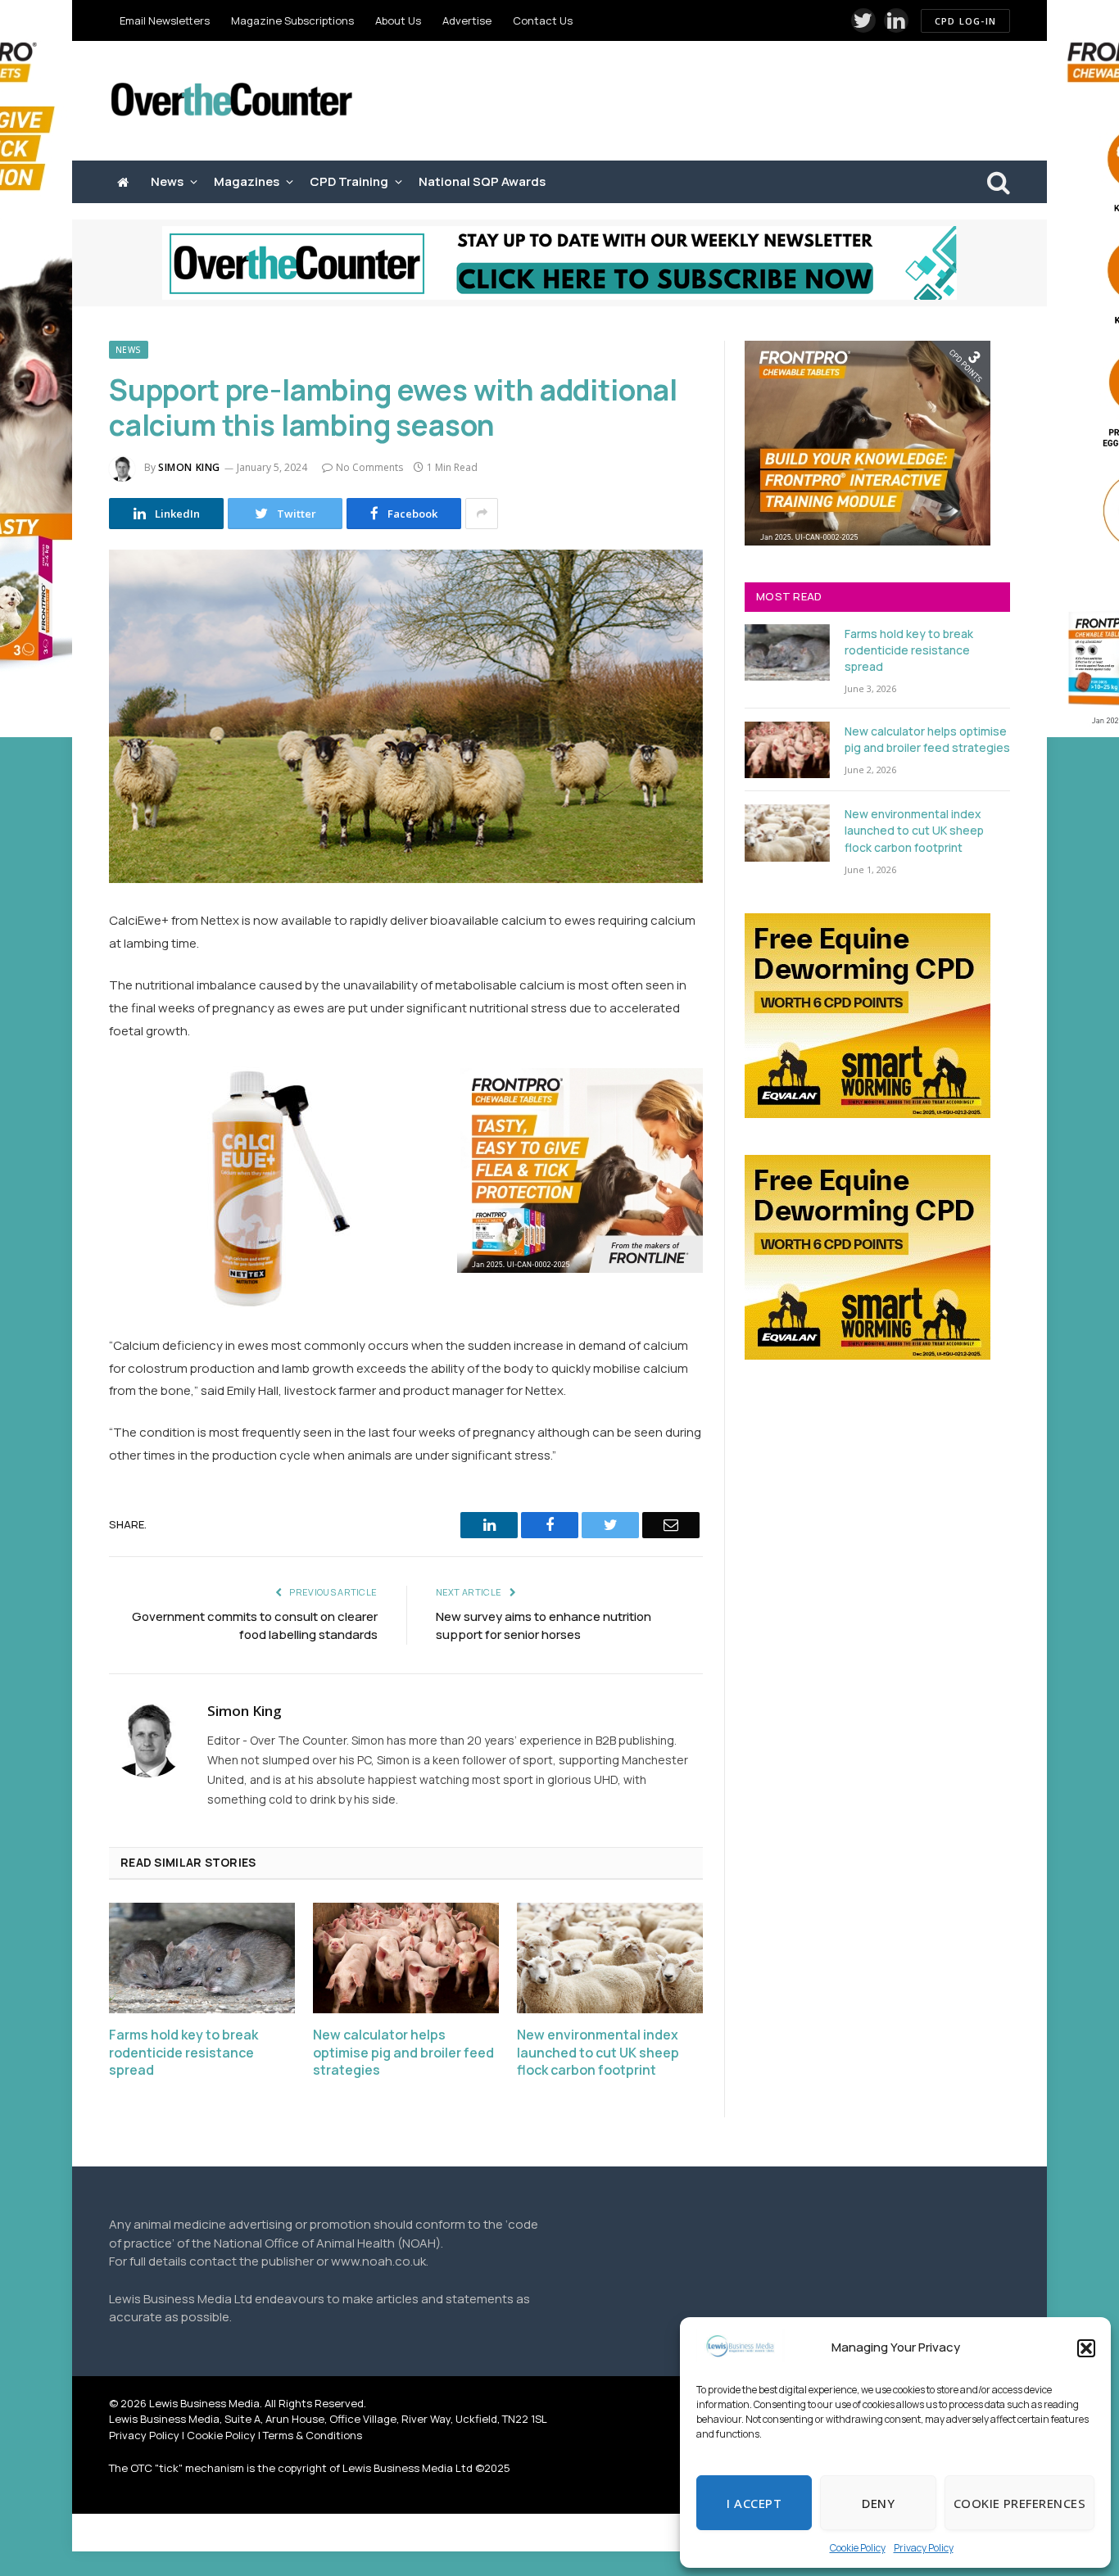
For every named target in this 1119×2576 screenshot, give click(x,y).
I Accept (754, 2503)
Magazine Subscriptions (292, 20)
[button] (1086, 2348)
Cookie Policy (858, 2548)
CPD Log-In (965, 21)
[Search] (997, 182)
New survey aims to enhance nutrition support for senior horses (544, 1626)
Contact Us (543, 20)
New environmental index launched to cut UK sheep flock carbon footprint (598, 2053)
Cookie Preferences (1019, 2503)
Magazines (247, 181)
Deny (878, 2503)
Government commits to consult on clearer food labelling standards (255, 1626)
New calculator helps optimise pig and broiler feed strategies (403, 2053)
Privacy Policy (924, 2548)
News (167, 181)
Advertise (467, 20)
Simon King (189, 467)
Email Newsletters (165, 20)
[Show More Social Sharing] (482, 514)
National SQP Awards (482, 181)
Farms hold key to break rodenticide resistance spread (183, 2053)
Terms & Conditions (313, 2435)
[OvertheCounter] (232, 101)
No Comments (369, 467)
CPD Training (349, 181)
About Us (398, 20)
